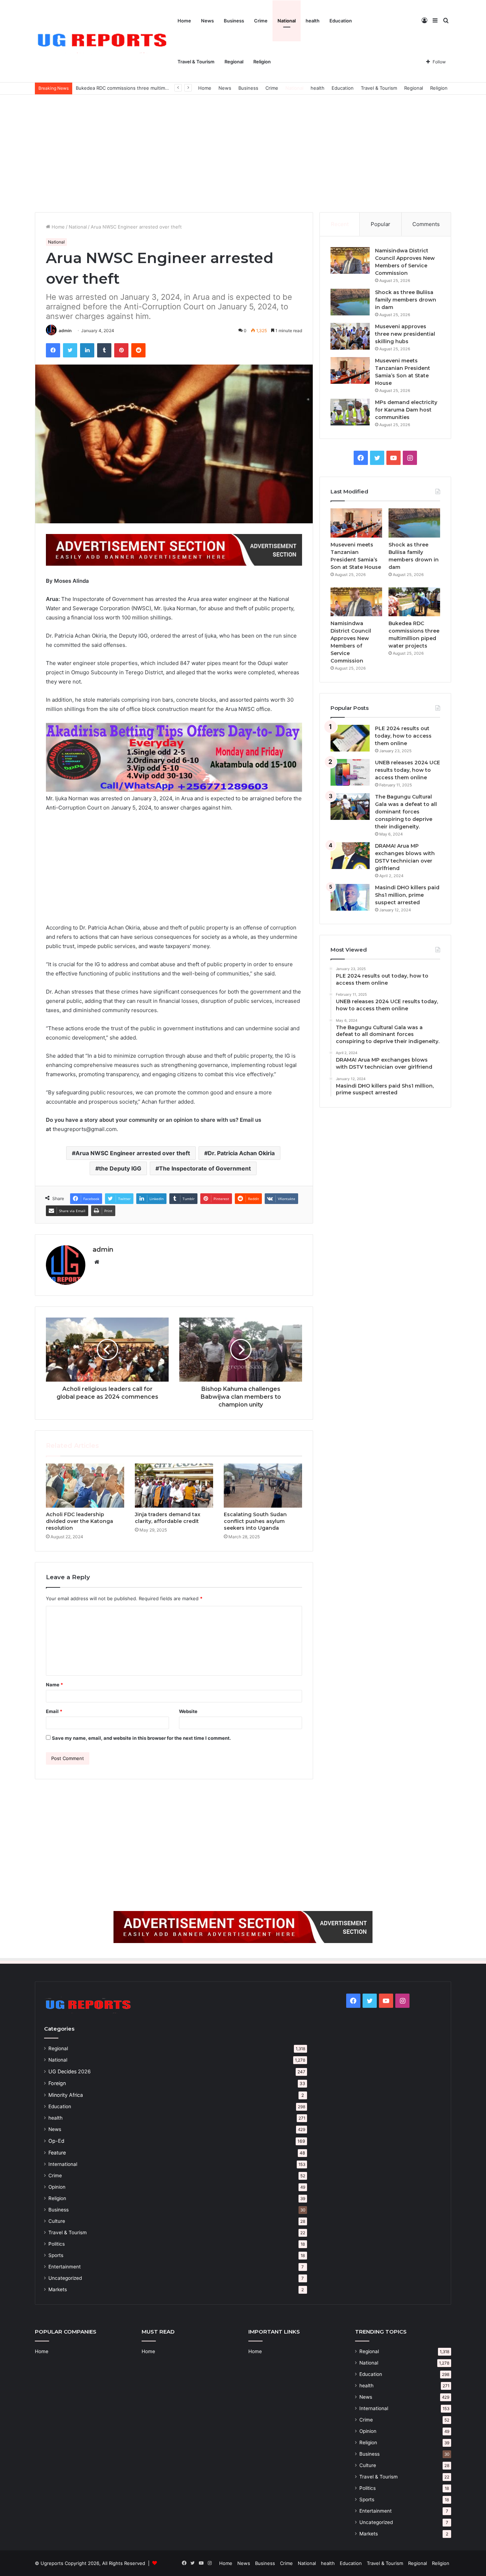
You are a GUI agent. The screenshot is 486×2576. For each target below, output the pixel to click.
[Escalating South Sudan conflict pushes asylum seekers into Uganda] (263, 1486)
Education (341, 21)
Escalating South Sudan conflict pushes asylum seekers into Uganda (255, 1521)
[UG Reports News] (104, 41)
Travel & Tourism (196, 62)
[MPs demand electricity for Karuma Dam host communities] (350, 412)
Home (184, 21)
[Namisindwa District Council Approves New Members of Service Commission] (350, 260)
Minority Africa (66, 2095)
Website (188, 1711)
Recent (340, 224)
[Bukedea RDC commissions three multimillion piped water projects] (414, 602)
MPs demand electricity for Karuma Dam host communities (406, 410)
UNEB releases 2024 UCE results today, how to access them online (408, 770)
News (207, 21)
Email (54, 1711)
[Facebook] (53, 350)
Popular (381, 224)
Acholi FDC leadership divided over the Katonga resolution (80, 1521)
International (63, 2164)
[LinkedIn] (87, 350)
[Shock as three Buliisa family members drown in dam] (350, 302)
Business (234, 21)
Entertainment (65, 2267)
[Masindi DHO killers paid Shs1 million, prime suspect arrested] (350, 897)
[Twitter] (70, 350)
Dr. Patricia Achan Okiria (241, 1153)
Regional (234, 62)
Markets (58, 2289)
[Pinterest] (121, 350)
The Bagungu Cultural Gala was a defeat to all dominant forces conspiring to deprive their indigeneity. (406, 812)
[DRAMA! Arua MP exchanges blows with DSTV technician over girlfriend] (350, 856)
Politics (57, 2244)
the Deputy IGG (120, 1168)
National (287, 21)
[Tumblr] (104, 350)
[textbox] (174, 855)
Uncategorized (65, 2278)
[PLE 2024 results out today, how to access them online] (350, 738)
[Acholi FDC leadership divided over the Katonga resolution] (85, 1486)
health (313, 21)
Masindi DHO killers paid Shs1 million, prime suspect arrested (407, 895)
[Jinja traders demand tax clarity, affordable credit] (174, 1486)
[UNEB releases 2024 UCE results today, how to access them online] (350, 772)
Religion (262, 62)
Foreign (57, 2083)
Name (54, 1685)
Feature (57, 2153)
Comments (426, 224)
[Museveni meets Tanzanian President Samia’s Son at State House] (350, 370)
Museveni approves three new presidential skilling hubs (405, 334)
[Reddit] (138, 350)
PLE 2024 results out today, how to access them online (403, 736)
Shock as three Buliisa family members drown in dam (406, 300)
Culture (57, 2221)
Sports (56, 2255)
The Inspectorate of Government (205, 1168)
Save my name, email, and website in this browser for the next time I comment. (141, 1738)
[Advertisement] (243, 152)
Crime (261, 21)
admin (65, 331)
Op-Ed (56, 2141)
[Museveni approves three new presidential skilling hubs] (350, 336)
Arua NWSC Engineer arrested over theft (133, 1153)
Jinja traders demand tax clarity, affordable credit (168, 1518)
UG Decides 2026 (70, 2071)
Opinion (57, 2187)
